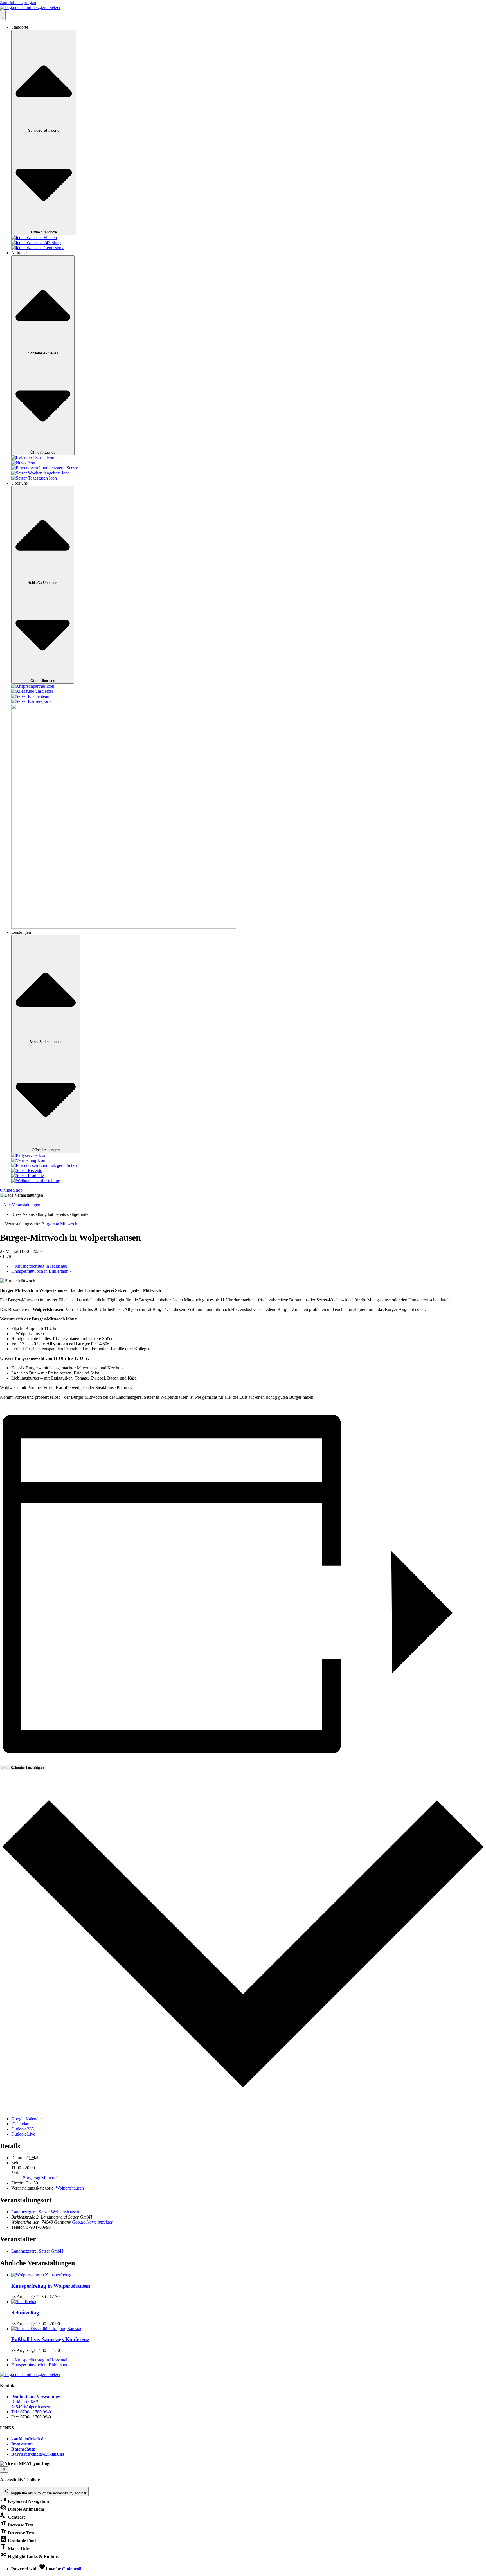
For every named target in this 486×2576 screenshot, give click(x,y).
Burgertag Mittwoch (40, 2178)
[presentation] (41, 2275)
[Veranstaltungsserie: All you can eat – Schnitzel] (63, 2324)
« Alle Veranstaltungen (20, 1205)
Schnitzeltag (25, 2313)
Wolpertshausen (70, 2188)
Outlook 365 (22, 2129)
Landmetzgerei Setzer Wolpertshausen (45, 2212)
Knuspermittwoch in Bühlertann (41, 1271)
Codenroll (72, 2569)
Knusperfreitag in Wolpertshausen (51, 2286)
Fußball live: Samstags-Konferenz (50, 2339)
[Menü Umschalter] (3, 15)
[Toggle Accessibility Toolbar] (4, 2469)
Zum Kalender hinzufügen (23, 1768)
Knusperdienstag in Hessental (39, 1266)
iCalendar (20, 2124)
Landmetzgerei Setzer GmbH (37, 2251)
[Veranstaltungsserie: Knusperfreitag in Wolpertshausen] (63, 2297)
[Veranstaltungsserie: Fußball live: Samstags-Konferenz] (63, 2350)
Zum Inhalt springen (18, 2)
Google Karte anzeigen (93, 2222)
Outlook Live (23, 2134)
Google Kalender (27, 2119)
